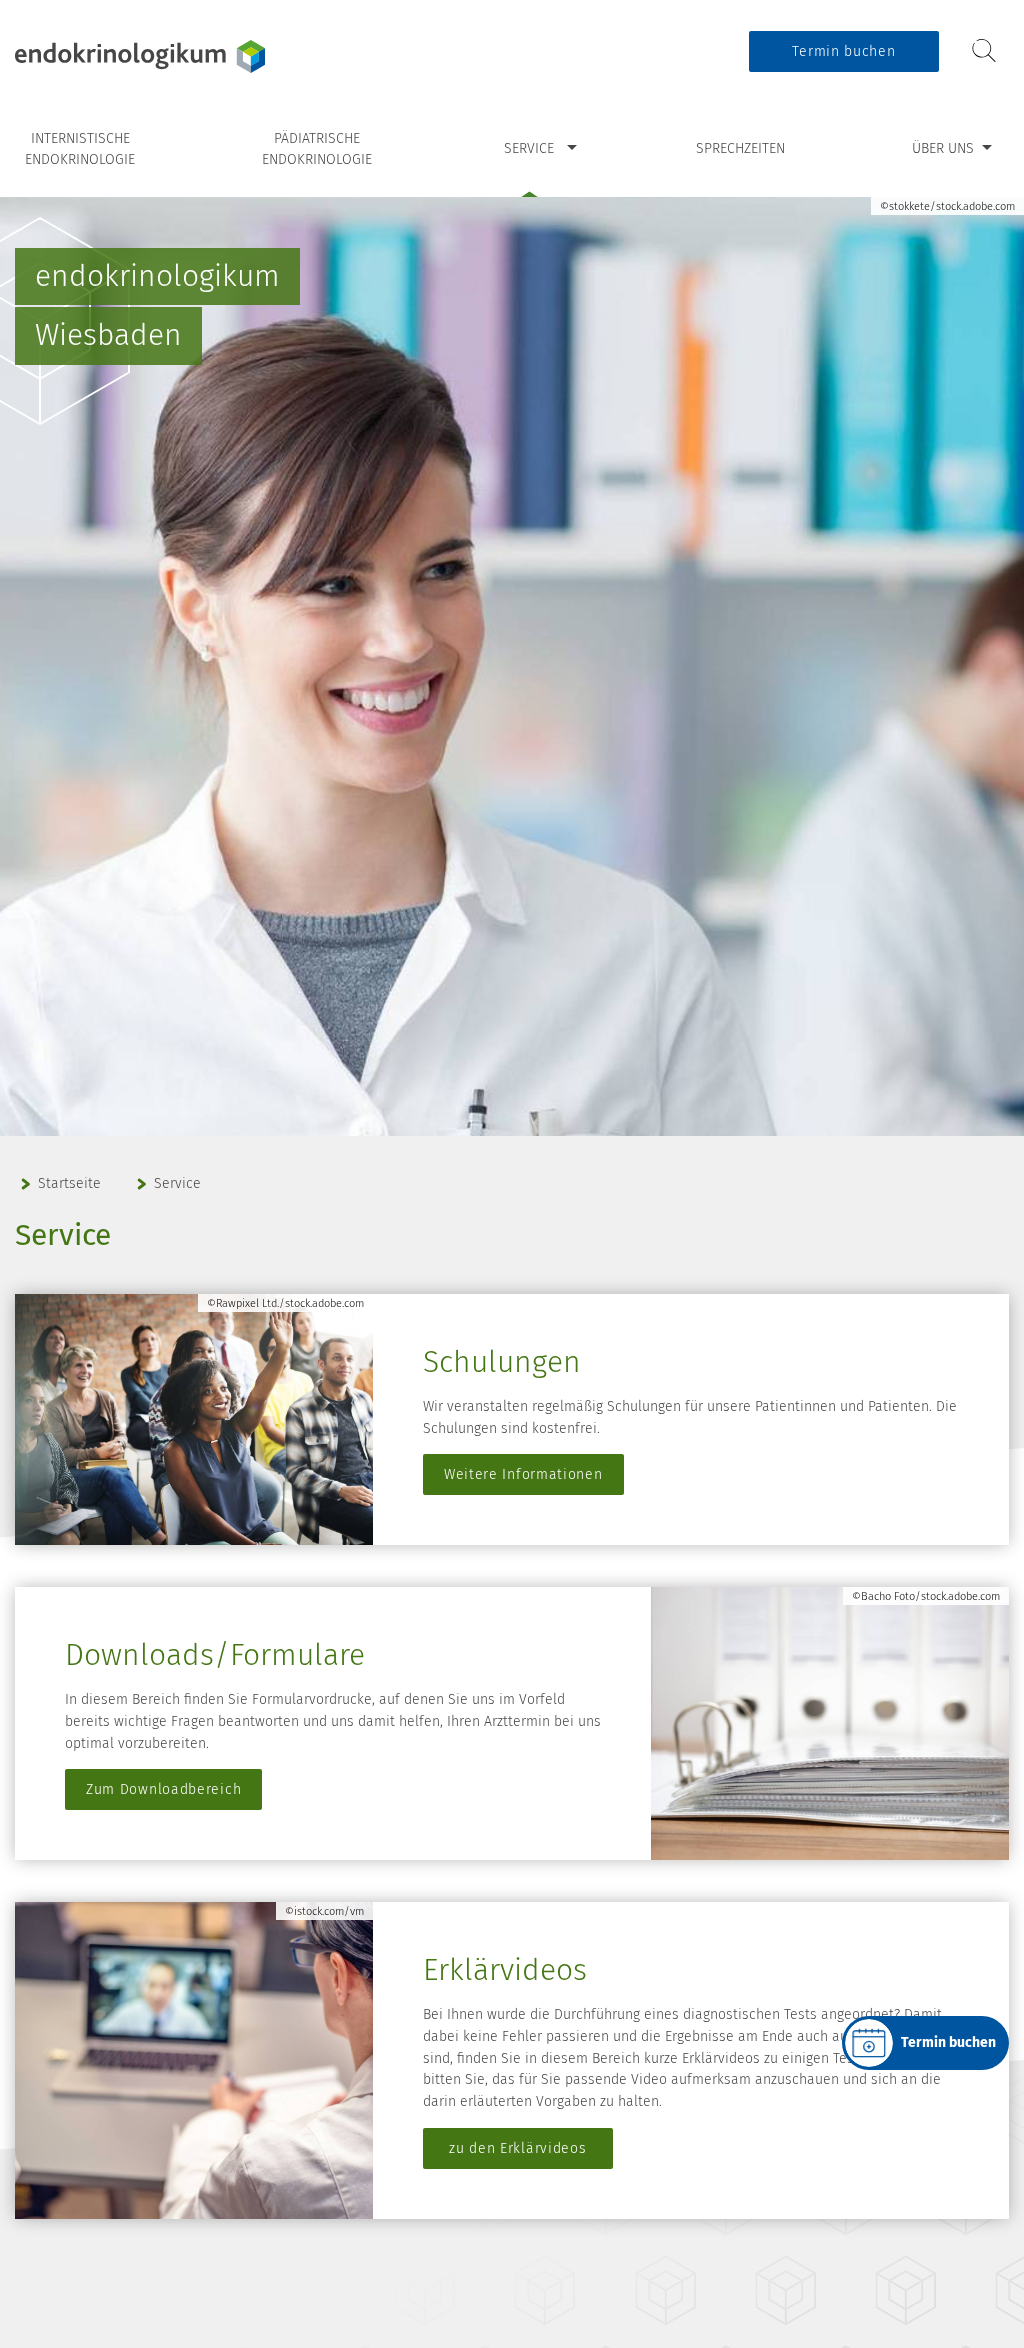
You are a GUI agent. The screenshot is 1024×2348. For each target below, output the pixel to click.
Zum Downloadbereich (163, 1789)
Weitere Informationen (523, 1474)
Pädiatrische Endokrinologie (317, 149)
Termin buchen (843, 51)
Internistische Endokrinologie (80, 149)
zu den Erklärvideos (517, 2148)
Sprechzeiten (740, 148)
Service (529, 148)
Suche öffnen (984, 50)
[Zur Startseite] (140, 56)
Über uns (943, 148)
